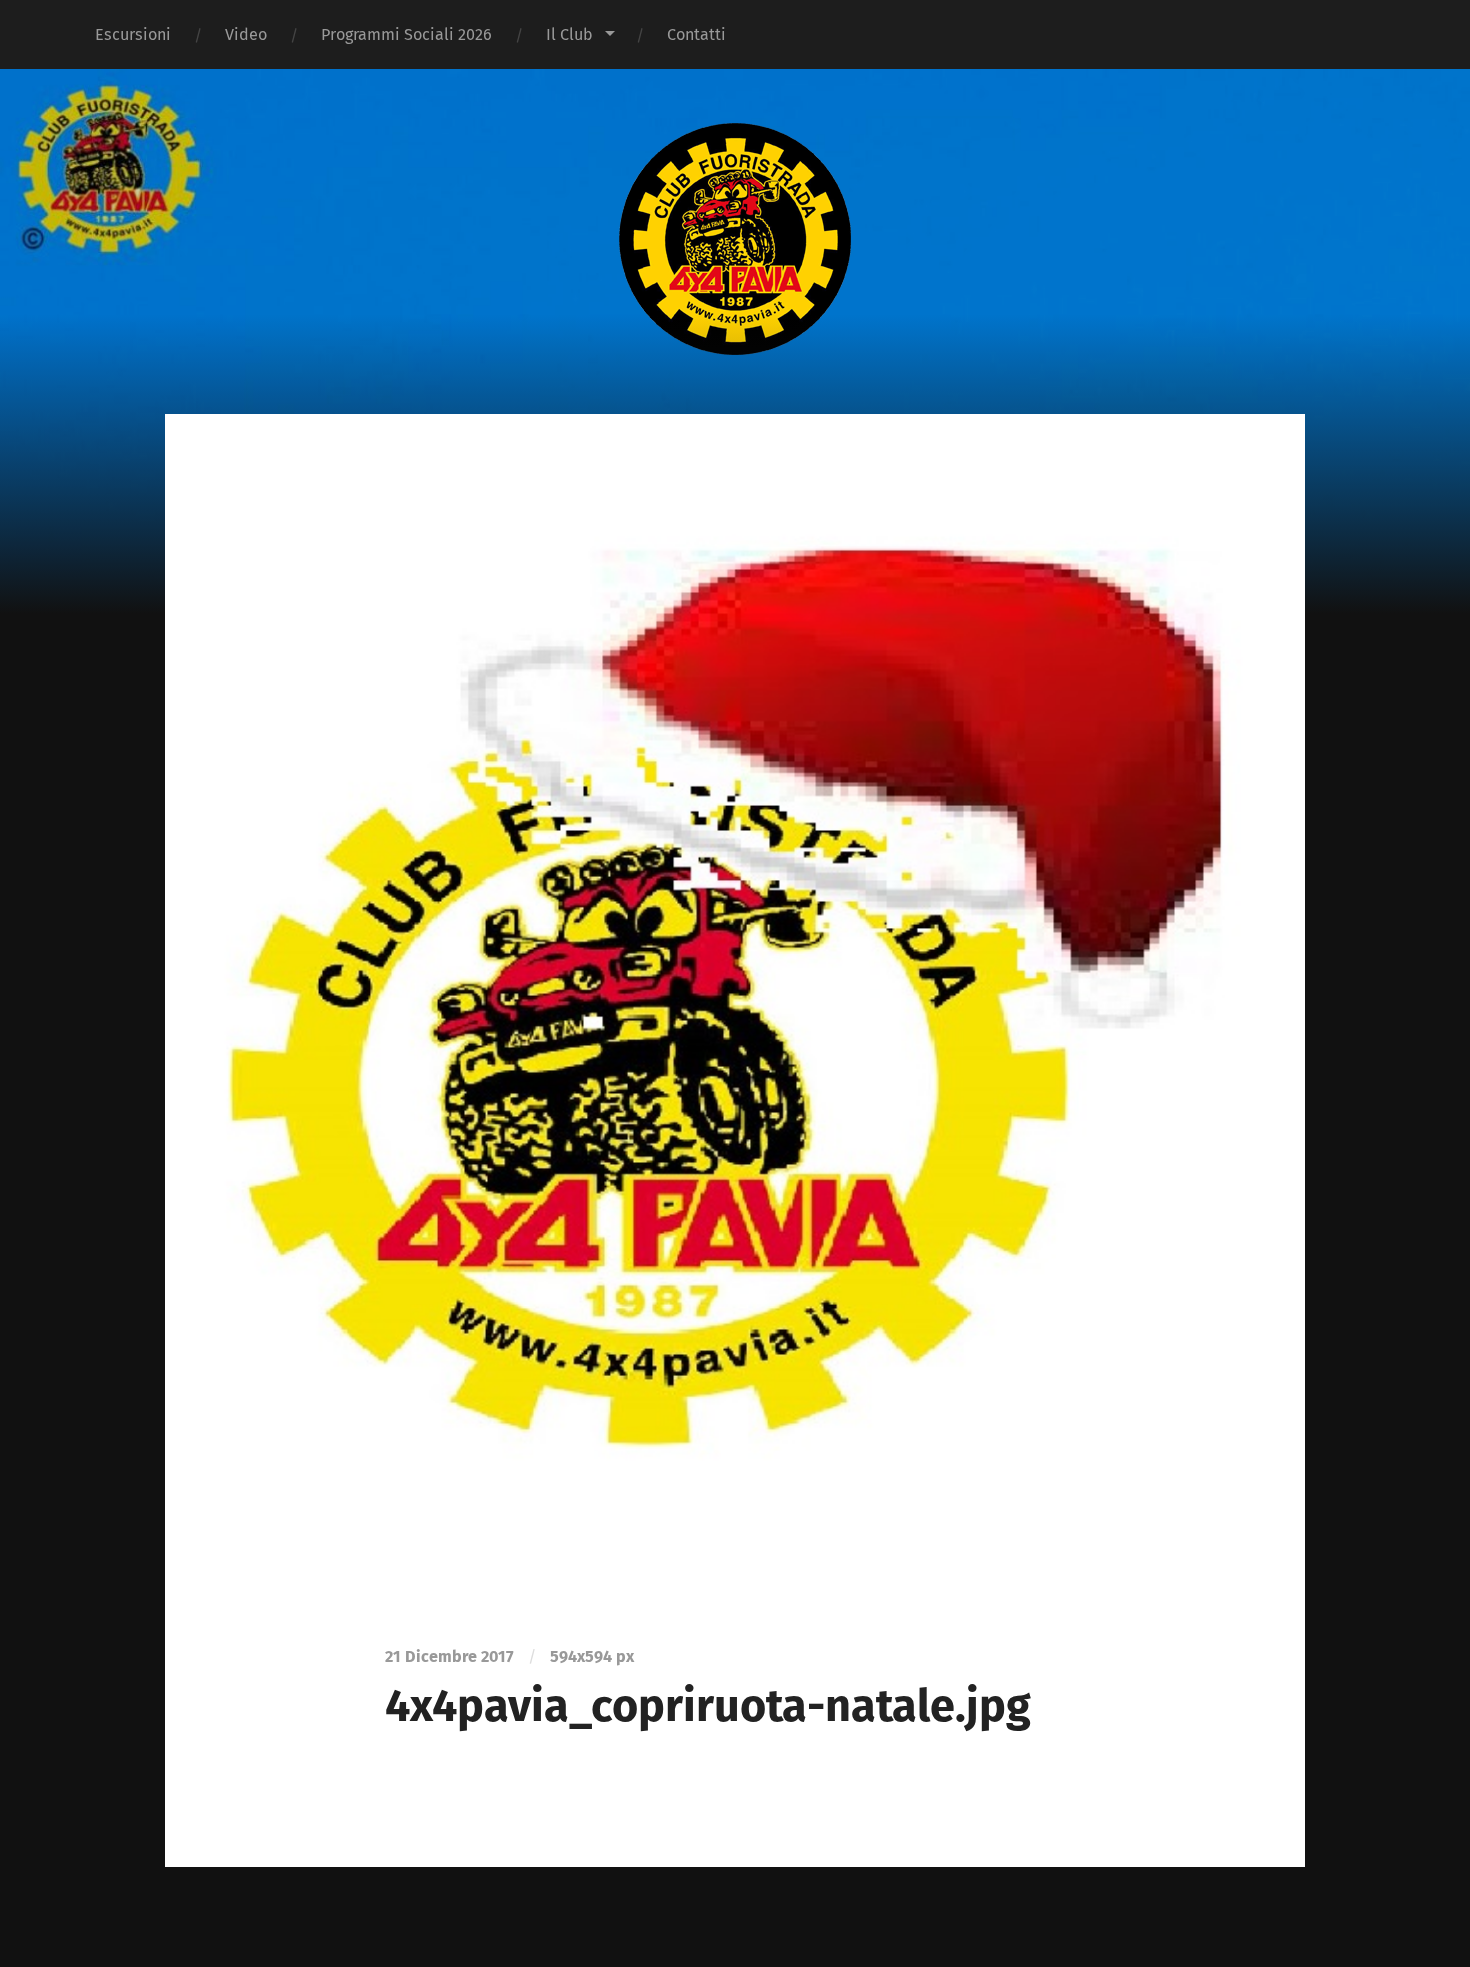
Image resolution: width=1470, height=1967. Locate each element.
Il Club (569, 34)
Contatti (696, 34)
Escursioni (133, 34)
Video (246, 34)
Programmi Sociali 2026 (406, 34)
